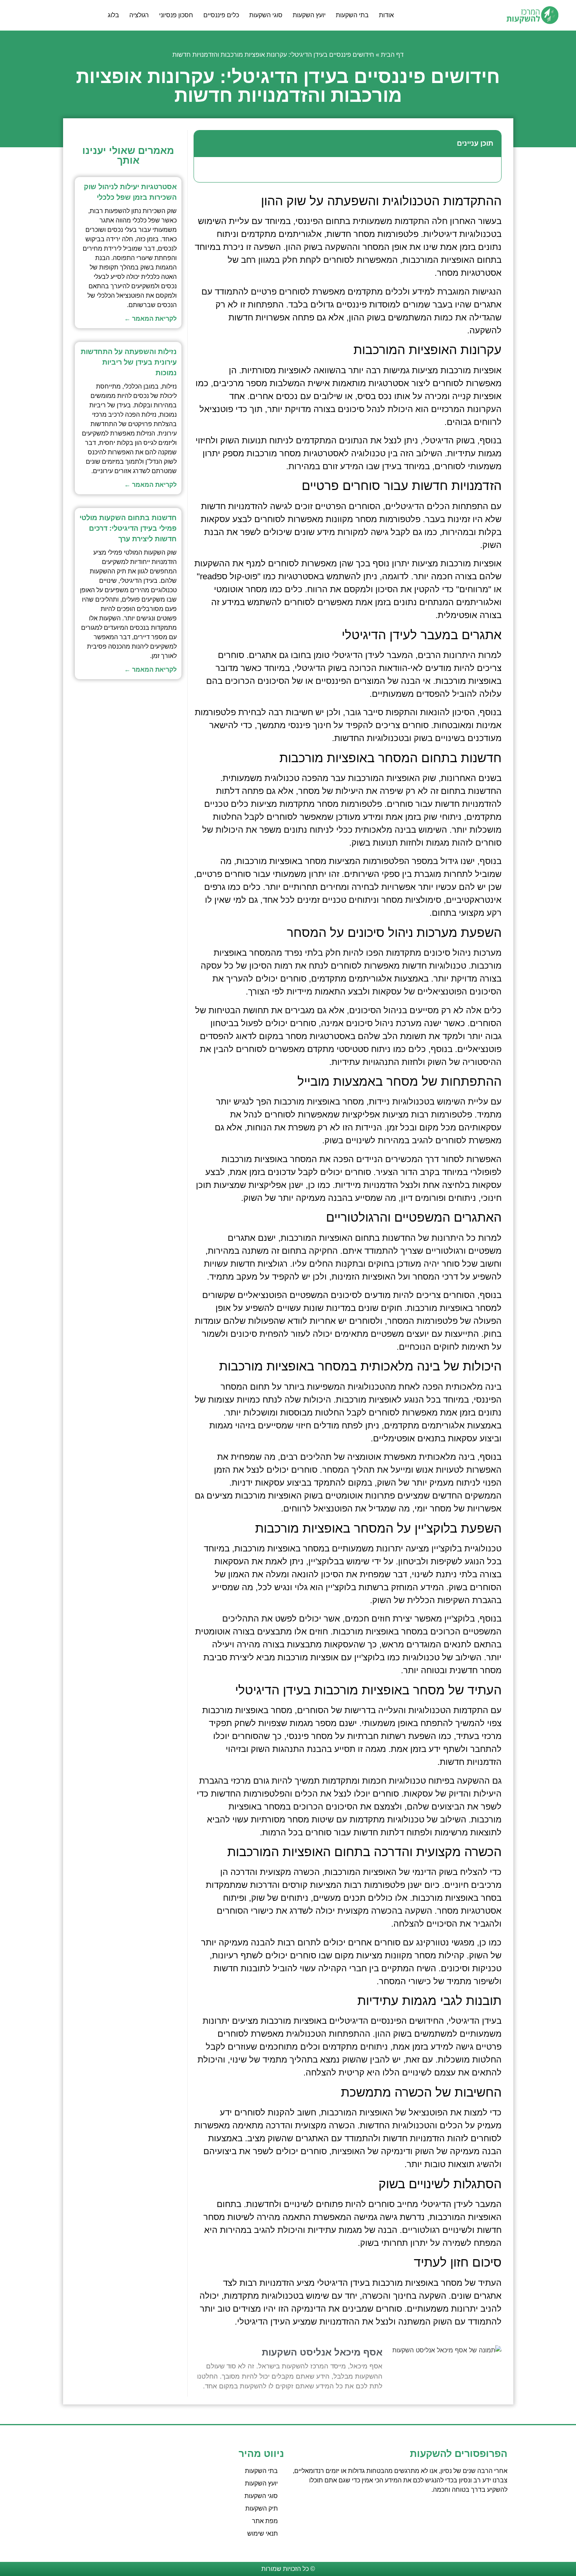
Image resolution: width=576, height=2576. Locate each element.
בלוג (113, 15)
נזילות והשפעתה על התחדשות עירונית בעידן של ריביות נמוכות (129, 362)
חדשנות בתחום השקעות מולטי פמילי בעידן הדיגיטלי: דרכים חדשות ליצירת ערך (128, 528)
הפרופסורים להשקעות (459, 2453)
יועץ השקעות (309, 15)
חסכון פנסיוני (176, 15)
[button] (204, 144)
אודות (386, 15)
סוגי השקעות (266, 15)
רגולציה (139, 15)
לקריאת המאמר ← (150, 319)
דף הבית (392, 55)
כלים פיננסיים (221, 15)
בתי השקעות (352, 15)
